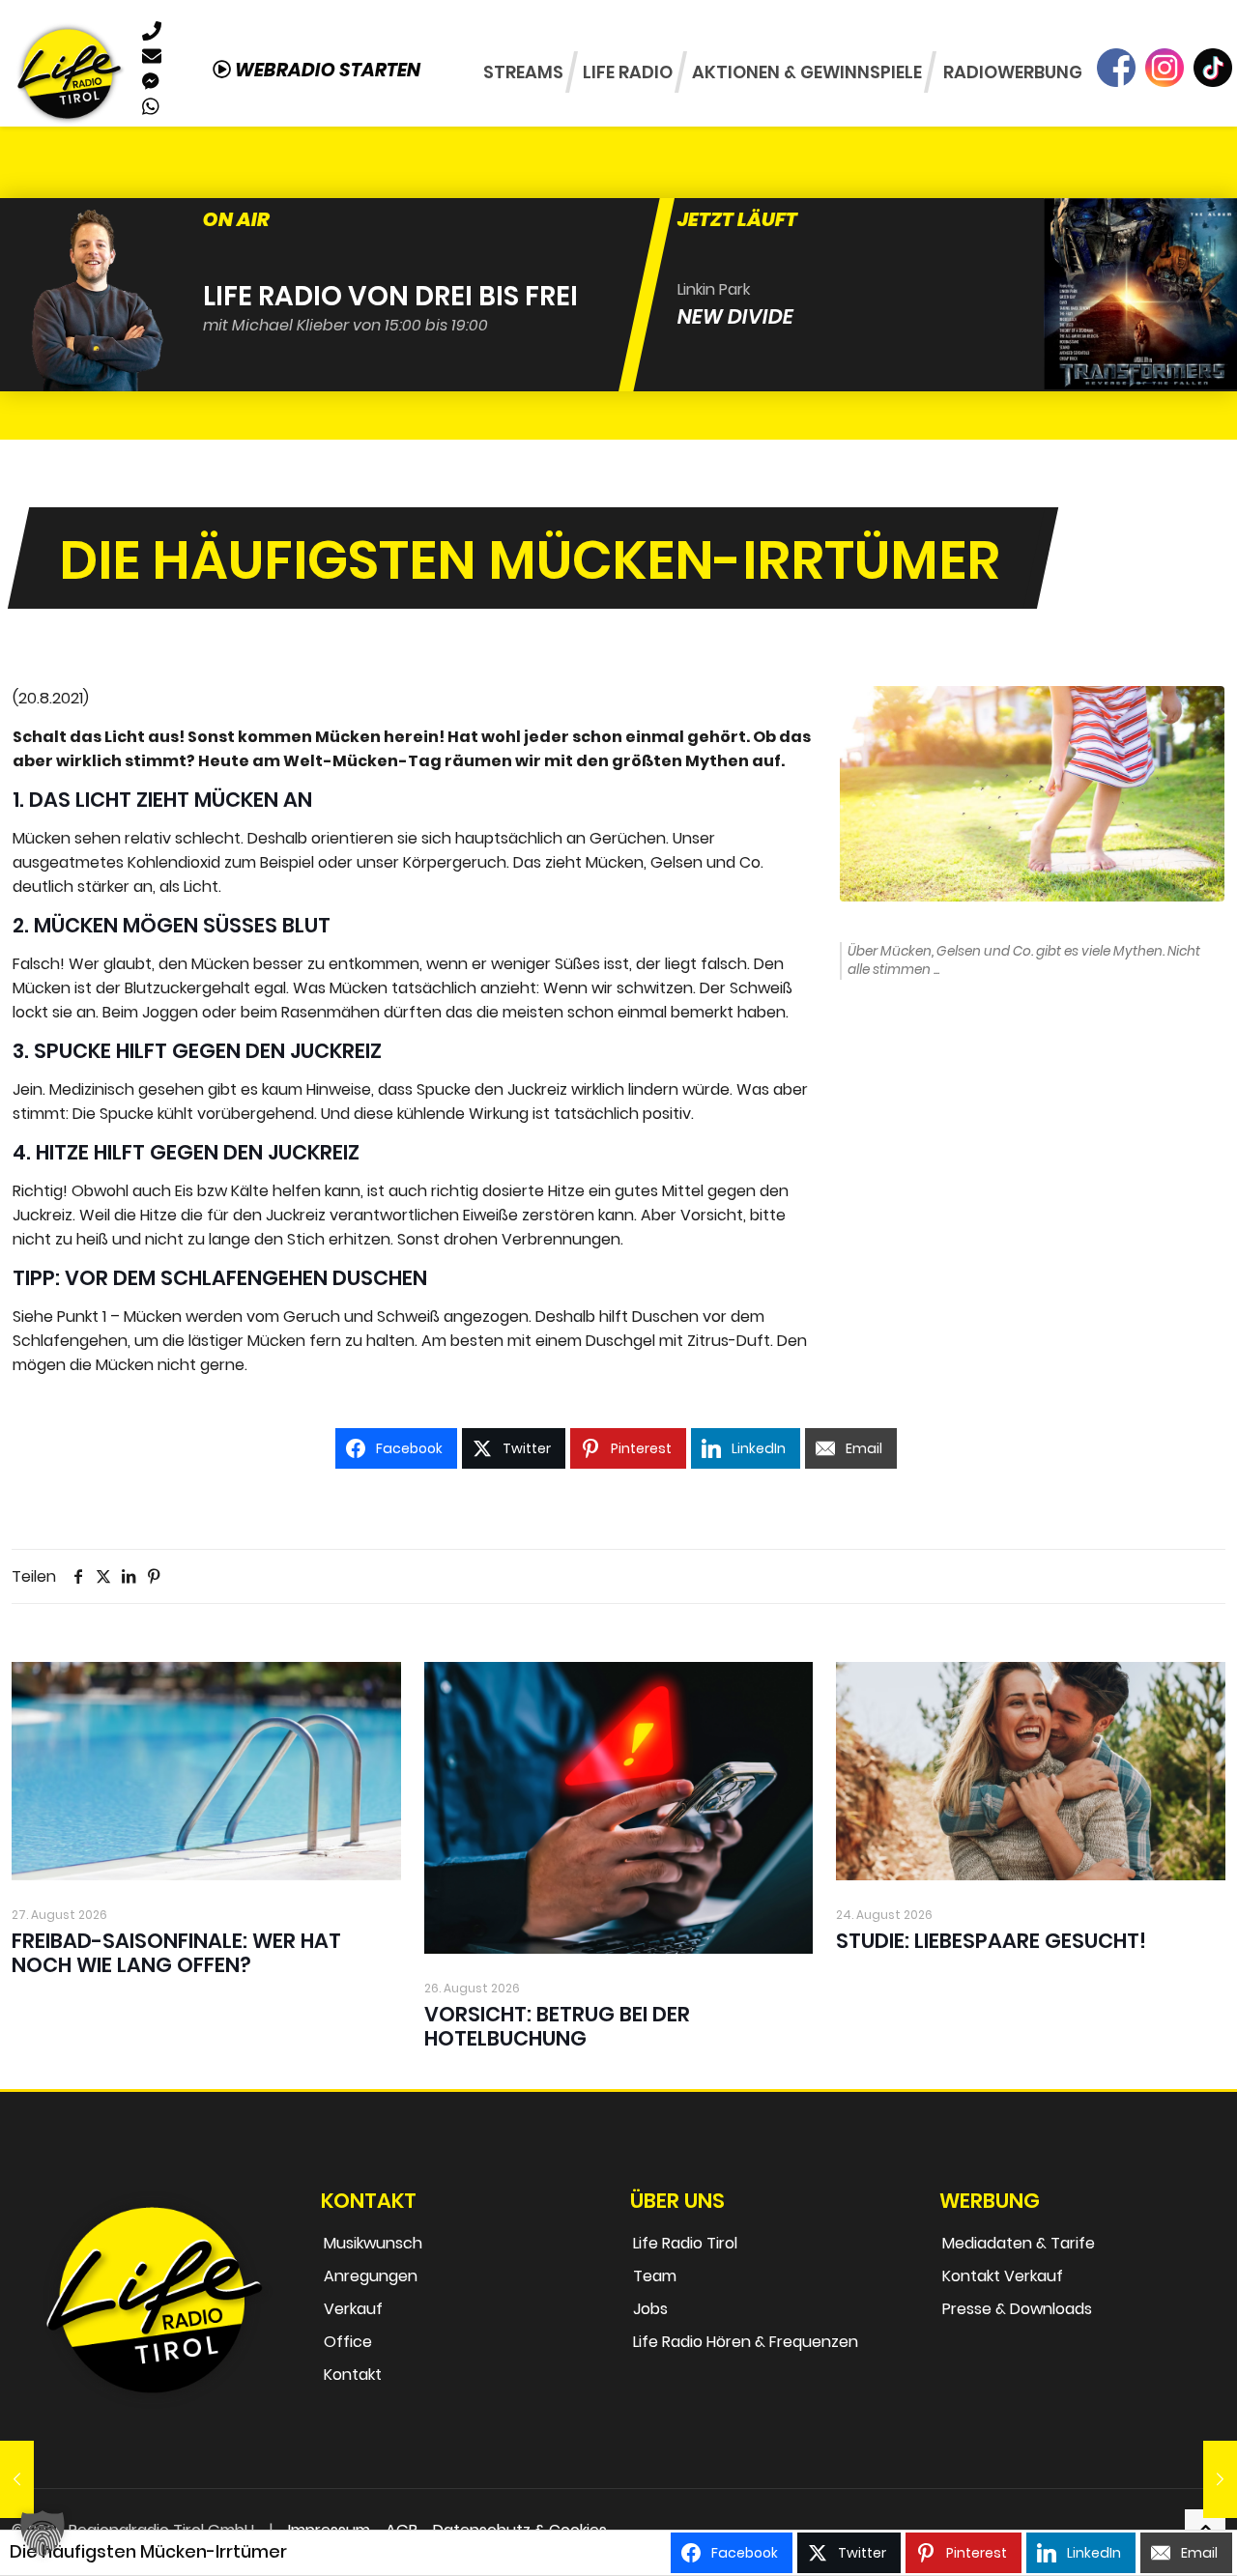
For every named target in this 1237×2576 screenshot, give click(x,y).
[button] (43, 2533)
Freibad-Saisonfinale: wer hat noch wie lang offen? (176, 1953)
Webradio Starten (326, 70)
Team (655, 2276)
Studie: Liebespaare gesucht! (991, 1941)
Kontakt (353, 2375)
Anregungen (371, 2276)
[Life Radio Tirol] (69, 72)
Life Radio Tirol (685, 2243)
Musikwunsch (373, 2243)
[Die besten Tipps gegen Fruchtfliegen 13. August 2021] (17, 2479)
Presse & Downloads (1017, 2309)
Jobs (650, 2309)
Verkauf (353, 2309)
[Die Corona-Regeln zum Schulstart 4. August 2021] (1220, 2479)
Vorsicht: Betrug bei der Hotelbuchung (557, 2026)
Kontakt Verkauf (1003, 2276)
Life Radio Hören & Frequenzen (746, 2342)
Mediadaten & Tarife (1019, 2243)
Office (348, 2342)
